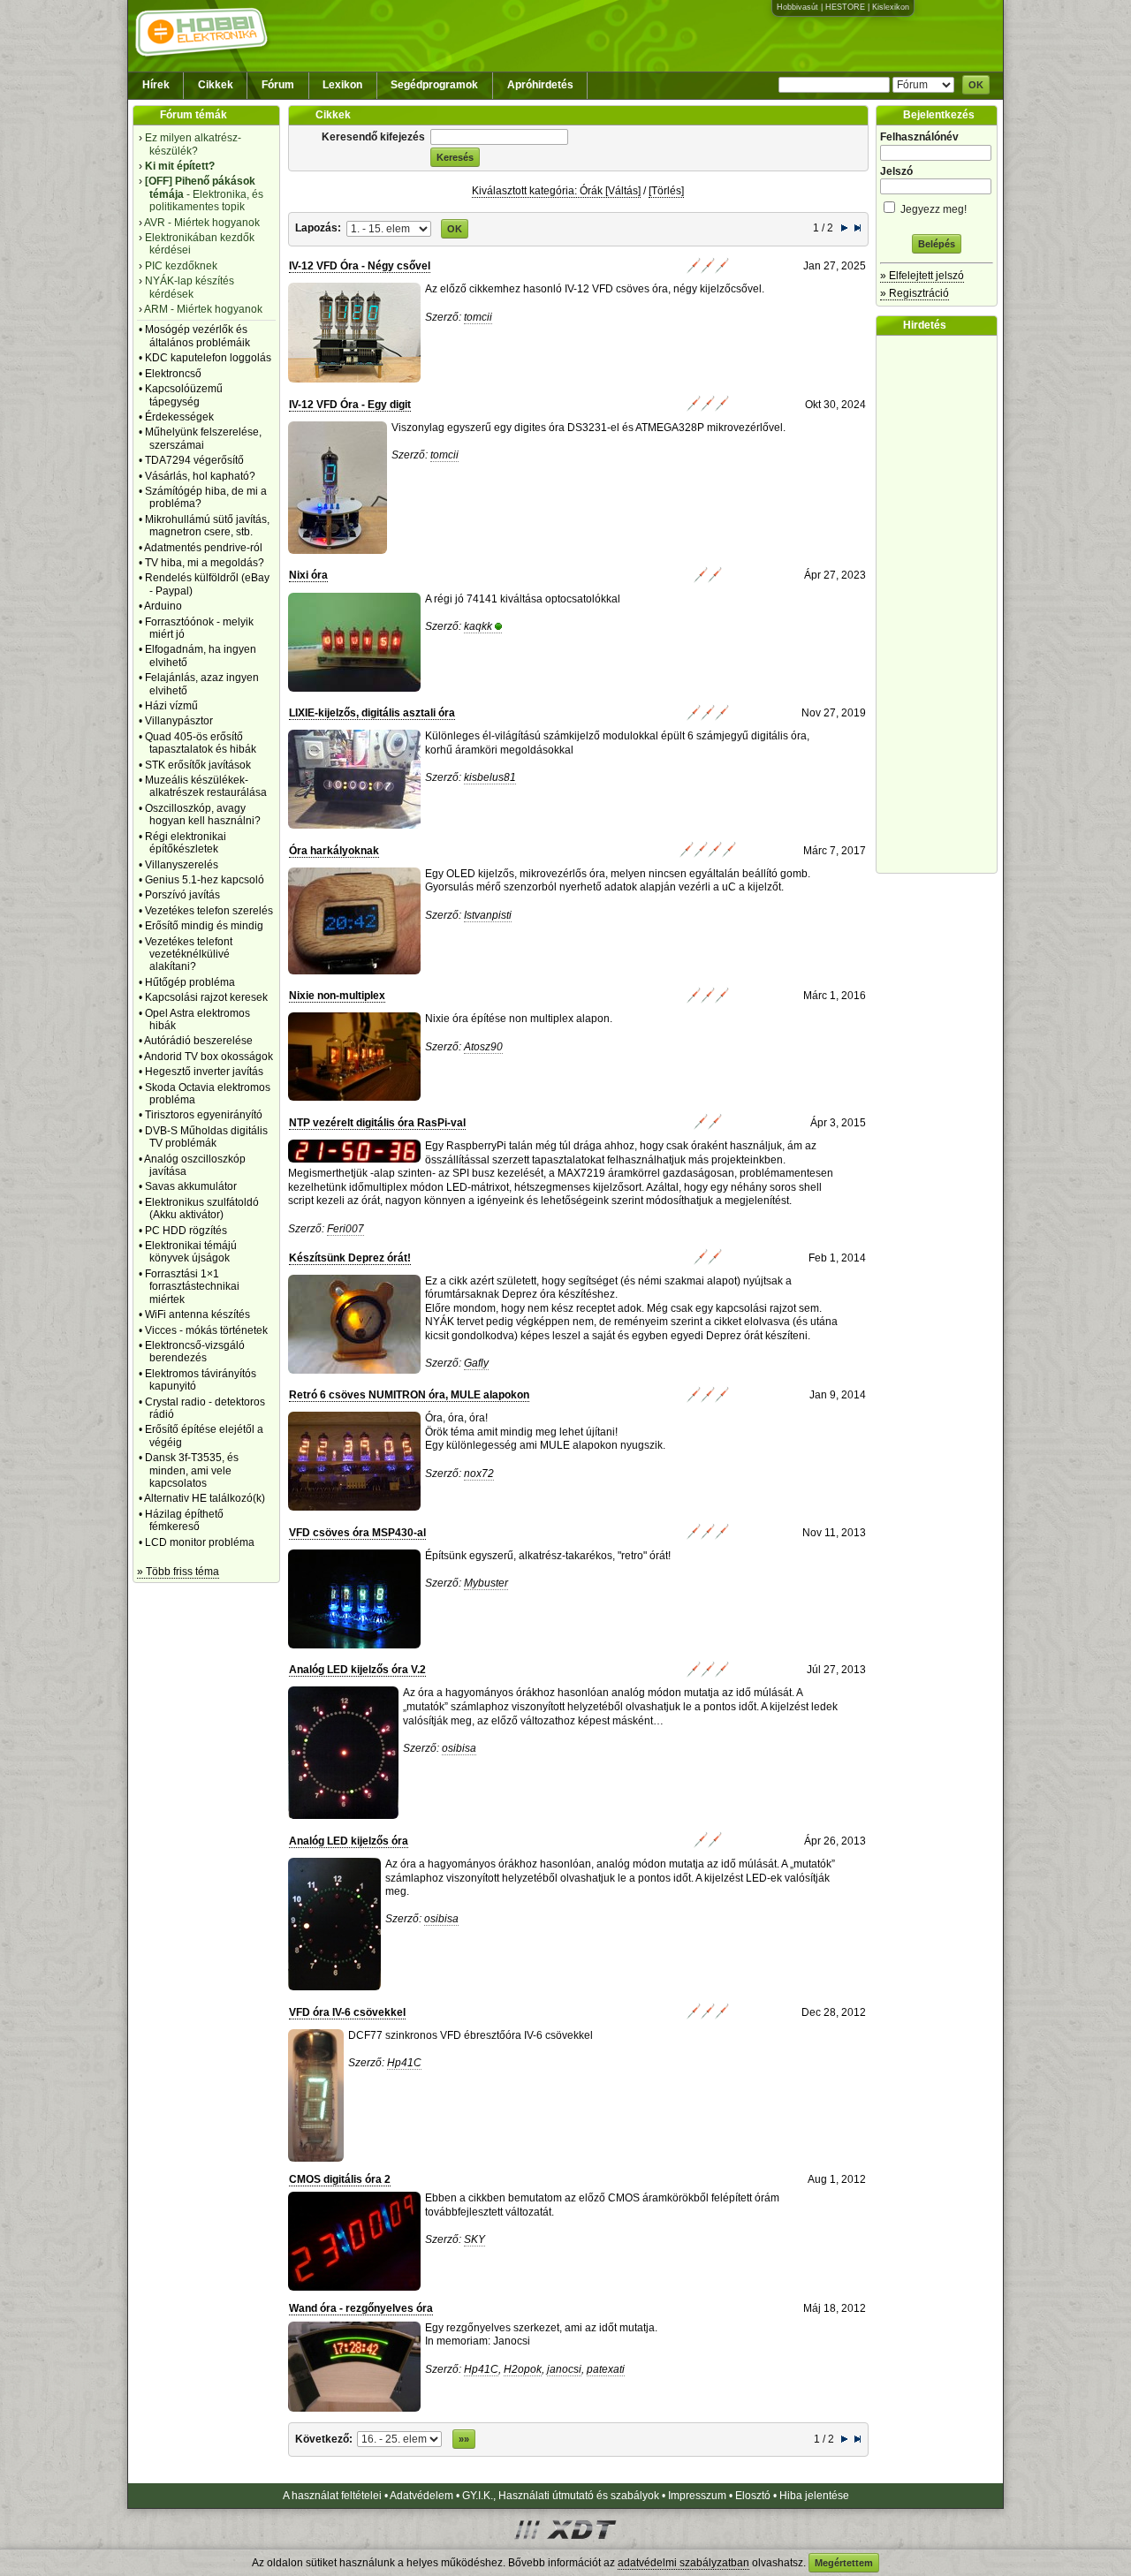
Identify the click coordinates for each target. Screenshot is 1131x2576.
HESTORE (845, 7)
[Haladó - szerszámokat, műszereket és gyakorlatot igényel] (708, 270)
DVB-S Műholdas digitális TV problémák (206, 1137)
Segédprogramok (434, 85)
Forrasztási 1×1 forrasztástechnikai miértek (192, 1287)
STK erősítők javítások (198, 765)
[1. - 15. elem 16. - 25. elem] (389, 228)
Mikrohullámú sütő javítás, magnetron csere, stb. (207, 526)
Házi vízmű (171, 706)
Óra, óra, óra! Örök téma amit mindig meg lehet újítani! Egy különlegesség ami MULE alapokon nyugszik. (545, 1432)
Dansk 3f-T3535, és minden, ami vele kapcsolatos (192, 1470)
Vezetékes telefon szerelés (209, 911)
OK (976, 85)
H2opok (523, 2369)
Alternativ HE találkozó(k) (205, 1498)
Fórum (278, 85)
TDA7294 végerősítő (194, 460)
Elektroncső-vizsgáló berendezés (195, 1352)
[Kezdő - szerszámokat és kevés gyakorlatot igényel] (708, 580)
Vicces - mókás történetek (206, 1330)
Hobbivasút (797, 7)
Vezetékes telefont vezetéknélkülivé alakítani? (189, 955)
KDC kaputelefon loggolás (208, 358)
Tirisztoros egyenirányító (204, 1115)
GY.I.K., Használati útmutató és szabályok (561, 2496)
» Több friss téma (178, 1572)
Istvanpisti (488, 915)
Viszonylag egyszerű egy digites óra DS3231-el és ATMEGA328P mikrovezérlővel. (588, 428)
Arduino (163, 606)
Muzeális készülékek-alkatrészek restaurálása (206, 786)
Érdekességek (179, 417)
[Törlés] (666, 191)
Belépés (937, 244)
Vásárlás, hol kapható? (200, 476)
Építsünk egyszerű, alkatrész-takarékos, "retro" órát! (548, 1556)
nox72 (479, 1474)
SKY (474, 2239)
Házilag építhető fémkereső (184, 1520)
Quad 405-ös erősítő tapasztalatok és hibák (201, 743)
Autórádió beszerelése (198, 1041)
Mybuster (486, 1583)
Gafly (476, 1363)
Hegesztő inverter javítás (204, 1072)
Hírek (156, 85)
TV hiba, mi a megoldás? (205, 563)
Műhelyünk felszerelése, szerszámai (203, 438)
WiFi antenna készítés (197, 1315)
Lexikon (342, 85)
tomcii (478, 317)
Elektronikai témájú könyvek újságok (191, 1252)
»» (464, 2439)
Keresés (455, 157)
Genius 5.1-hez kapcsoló (205, 880)
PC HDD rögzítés (186, 1231)
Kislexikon (891, 7)
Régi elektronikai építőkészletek (186, 843)
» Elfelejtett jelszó (922, 276)
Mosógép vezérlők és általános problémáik (197, 336)
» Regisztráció (915, 293)
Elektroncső (173, 374)
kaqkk (478, 626)
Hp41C (404, 2063)
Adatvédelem (421, 2496)
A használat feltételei (332, 2496)
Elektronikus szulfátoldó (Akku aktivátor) (202, 1208)
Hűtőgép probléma (190, 982)
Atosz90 (483, 1047)
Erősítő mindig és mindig (204, 926)
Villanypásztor (179, 721)
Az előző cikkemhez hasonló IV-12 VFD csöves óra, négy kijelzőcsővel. (595, 289)
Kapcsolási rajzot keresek (206, 997)
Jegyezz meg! (932, 209)
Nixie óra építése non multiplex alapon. (519, 1019)
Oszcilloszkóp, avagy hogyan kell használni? (203, 814)
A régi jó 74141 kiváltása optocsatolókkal (523, 599)
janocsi (564, 2369)
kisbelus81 (490, 777)
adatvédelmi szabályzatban (683, 2563)
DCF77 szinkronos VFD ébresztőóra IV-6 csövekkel (471, 2035)
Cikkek (216, 85)
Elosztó (753, 2496)
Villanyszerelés (182, 865)
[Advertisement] (941, 604)
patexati (606, 2369)
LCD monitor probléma (200, 1542)
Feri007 (345, 1229)
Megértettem (844, 2563)
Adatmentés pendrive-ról (203, 548)
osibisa (459, 1748)
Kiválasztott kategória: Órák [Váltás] (556, 191)
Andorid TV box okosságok (209, 1057)
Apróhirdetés (540, 85)
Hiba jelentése (814, 2496)
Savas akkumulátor (191, 1186)
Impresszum (697, 2496)
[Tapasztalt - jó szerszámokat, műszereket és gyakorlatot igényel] (708, 854)
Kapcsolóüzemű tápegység (184, 395)
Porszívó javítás (182, 895)
